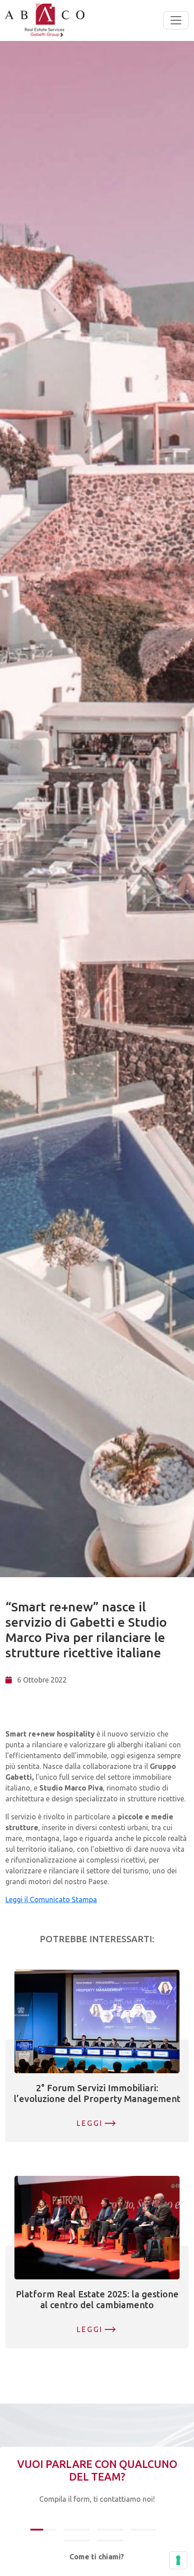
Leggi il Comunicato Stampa (51, 1899)
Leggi (90, 2123)
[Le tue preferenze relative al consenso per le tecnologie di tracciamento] (178, 2560)
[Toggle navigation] (176, 20)
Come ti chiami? (97, 2557)
